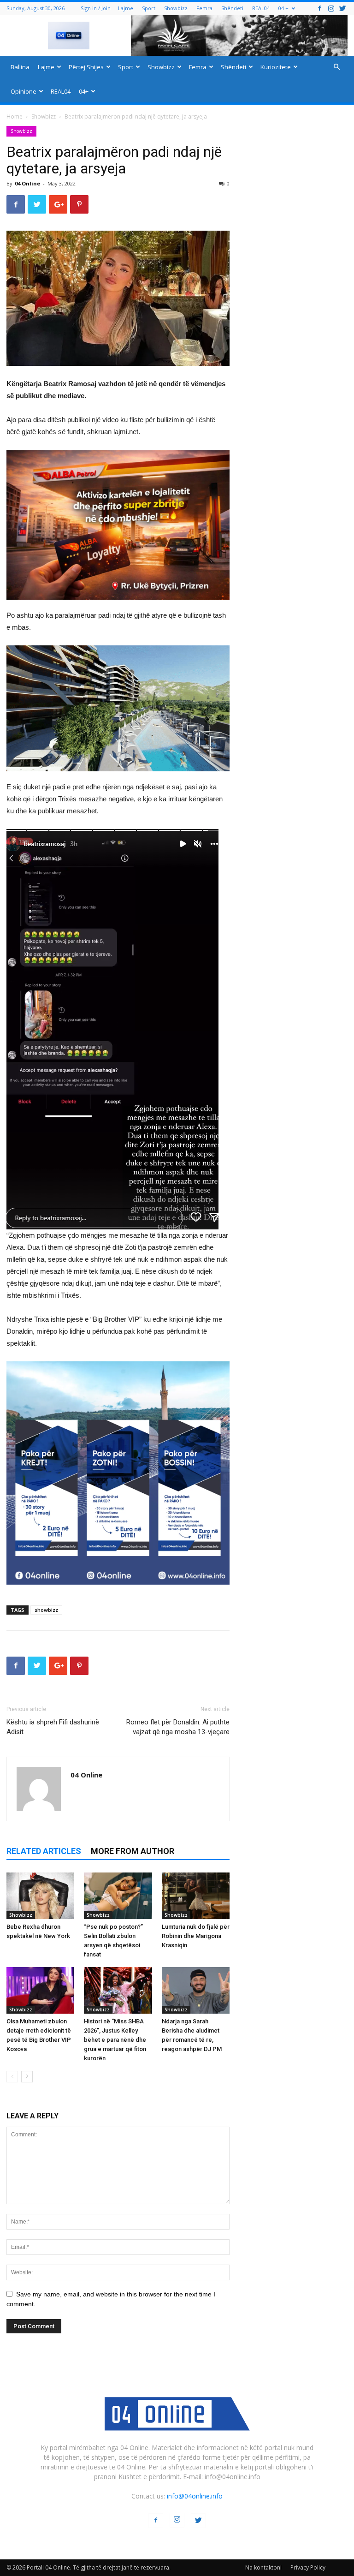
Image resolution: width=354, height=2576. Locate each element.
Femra (204, 8)
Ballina (20, 67)
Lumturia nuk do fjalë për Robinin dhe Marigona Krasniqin (196, 1936)
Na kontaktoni (263, 2567)
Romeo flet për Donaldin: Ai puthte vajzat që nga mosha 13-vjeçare (178, 1727)
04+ (84, 91)
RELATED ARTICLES (44, 1851)
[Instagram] (331, 8)
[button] (336, 67)
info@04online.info (195, 2496)
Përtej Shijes (86, 67)
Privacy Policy (308, 2567)
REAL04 (261, 8)
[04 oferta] (118, 1592)
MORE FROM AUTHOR (133, 1851)
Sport (149, 8)
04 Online (27, 183)
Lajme (126, 8)
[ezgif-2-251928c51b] (118, 708)
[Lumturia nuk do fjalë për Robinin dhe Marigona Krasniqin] (196, 1896)
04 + (283, 8)
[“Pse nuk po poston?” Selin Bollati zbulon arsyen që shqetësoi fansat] (118, 1896)
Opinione (24, 91)
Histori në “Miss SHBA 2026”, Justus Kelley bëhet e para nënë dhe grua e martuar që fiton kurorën (115, 2040)
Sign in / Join (96, 8)
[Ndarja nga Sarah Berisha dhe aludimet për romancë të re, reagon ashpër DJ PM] (196, 1990)
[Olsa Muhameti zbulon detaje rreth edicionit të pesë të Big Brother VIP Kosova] (40, 1990)
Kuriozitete (276, 67)
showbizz (46, 1610)
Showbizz (176, 8)
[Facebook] (319, 8)
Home (15, 116)
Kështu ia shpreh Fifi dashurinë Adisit (53, 1727)
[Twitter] (342, 8)
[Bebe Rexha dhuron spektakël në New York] (40, 1896)
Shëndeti (232, 8)
